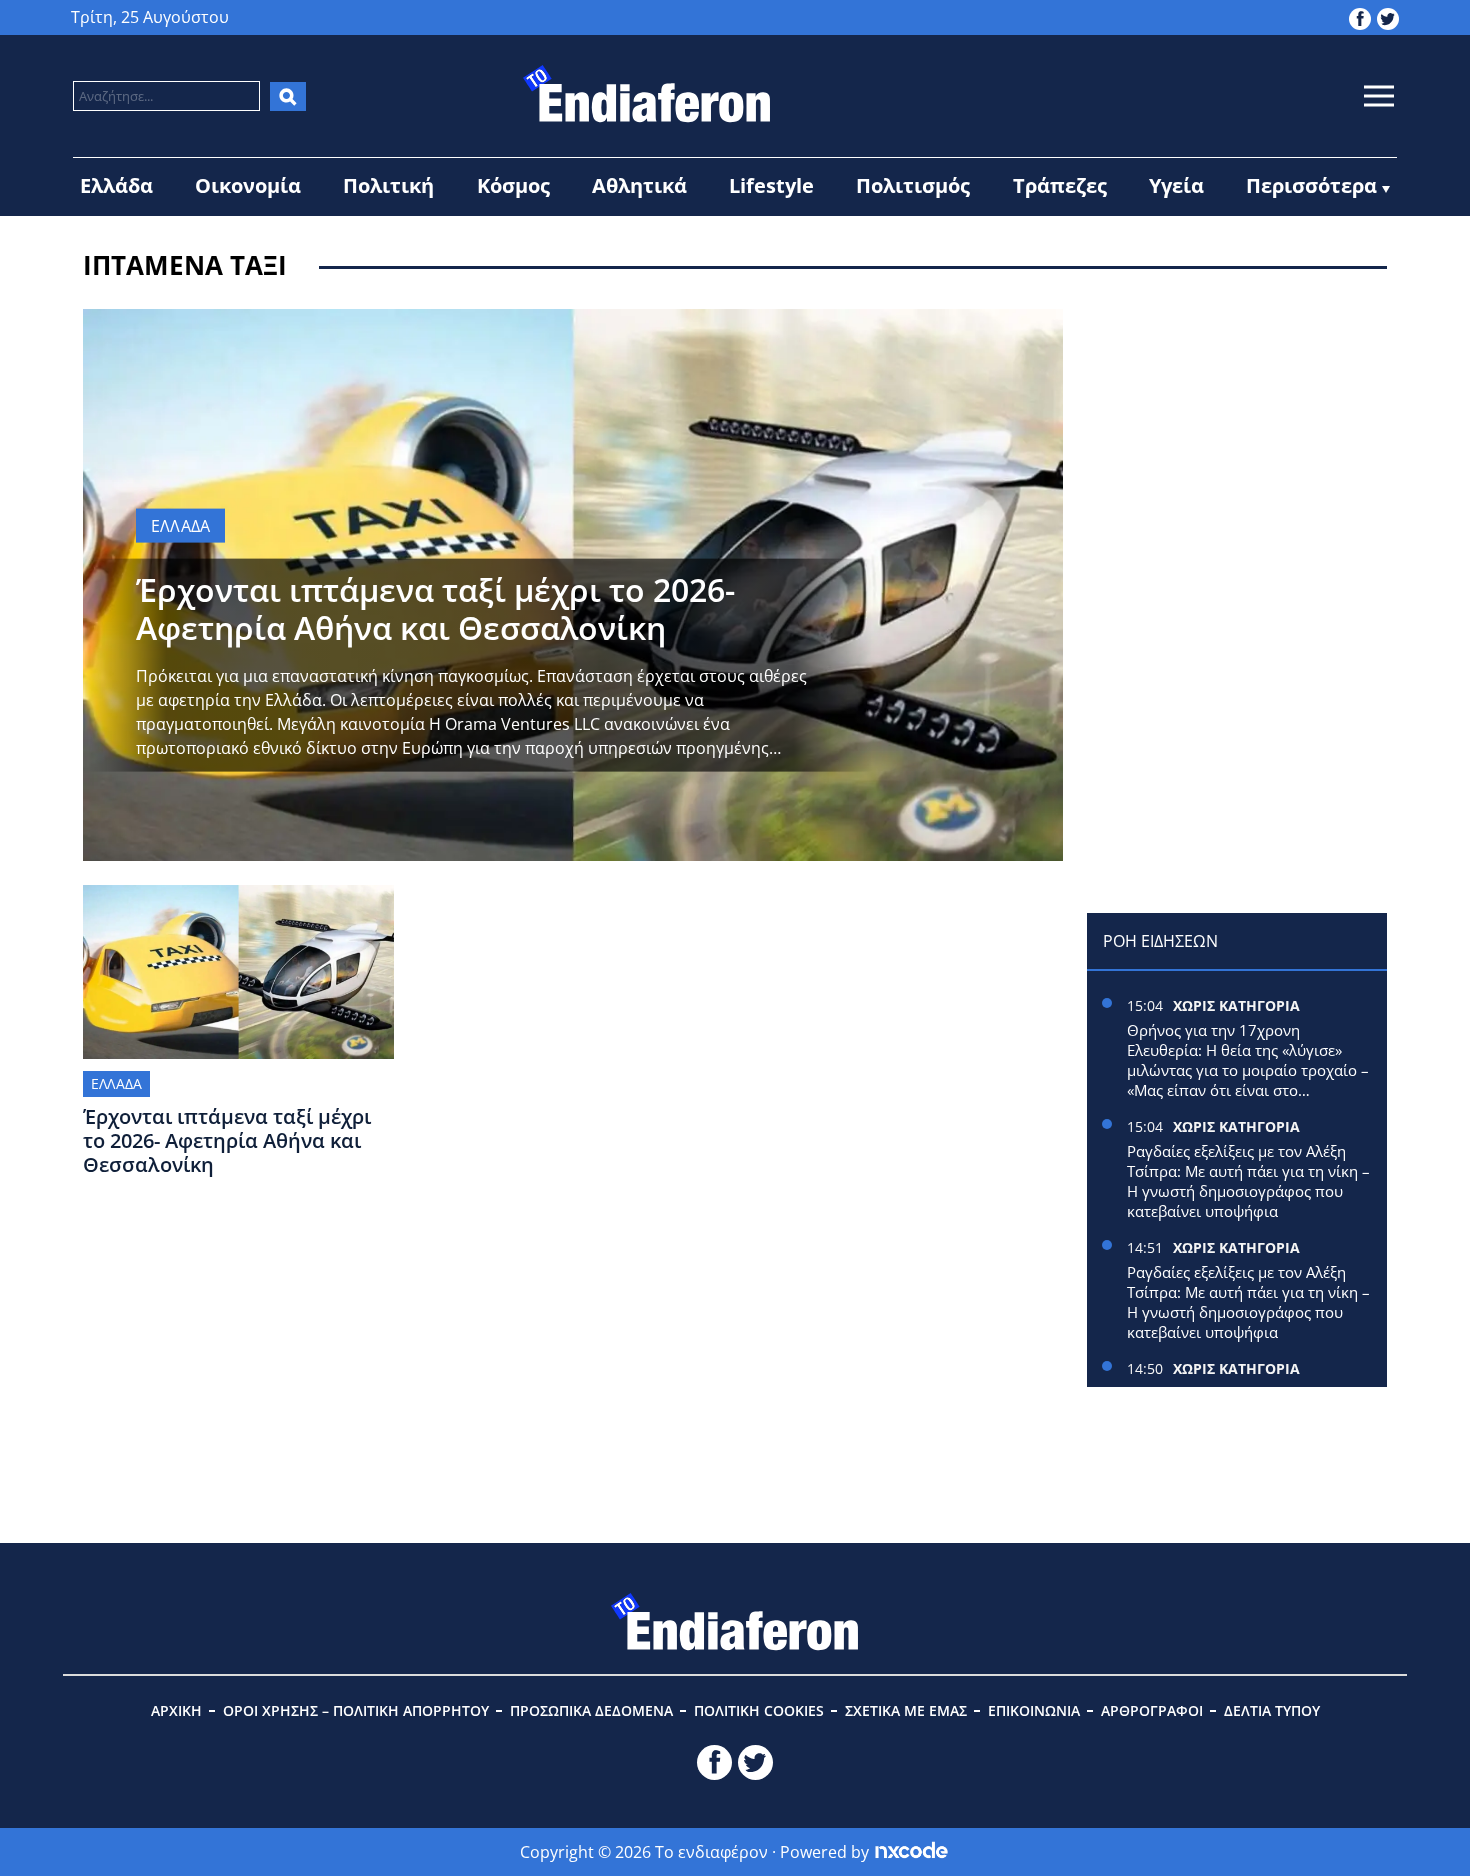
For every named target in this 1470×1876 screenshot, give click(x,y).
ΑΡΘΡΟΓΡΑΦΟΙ (1152, 1710)
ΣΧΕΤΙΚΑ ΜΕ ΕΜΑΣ (906, 1710)
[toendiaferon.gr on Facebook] (1360, 17)
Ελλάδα (116, 185)
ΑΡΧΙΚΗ (176, 1710)
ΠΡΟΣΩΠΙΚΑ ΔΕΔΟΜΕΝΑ (591, 1710)
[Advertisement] (1237, 434)
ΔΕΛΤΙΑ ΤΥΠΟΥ (1272, 1710)
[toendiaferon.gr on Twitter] (1388, 17)
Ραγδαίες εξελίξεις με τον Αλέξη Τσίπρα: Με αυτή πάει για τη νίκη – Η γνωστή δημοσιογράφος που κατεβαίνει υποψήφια (1248, 1181)
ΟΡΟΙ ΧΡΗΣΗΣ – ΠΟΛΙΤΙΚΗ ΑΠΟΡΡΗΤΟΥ (356, 1710)
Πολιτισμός (913, 185)
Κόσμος (513, 185)
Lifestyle (771, 185)
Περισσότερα (1311, 185)
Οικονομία (248, 185)
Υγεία (1176, 185)
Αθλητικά (639, 185)
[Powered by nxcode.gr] (911, 1852)
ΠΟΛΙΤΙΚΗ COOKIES (759, 1710)
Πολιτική (388, 185)
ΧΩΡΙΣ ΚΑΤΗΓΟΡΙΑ (1236, 1005)
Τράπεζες (1060, 185)
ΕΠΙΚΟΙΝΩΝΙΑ (1034, 1710)
